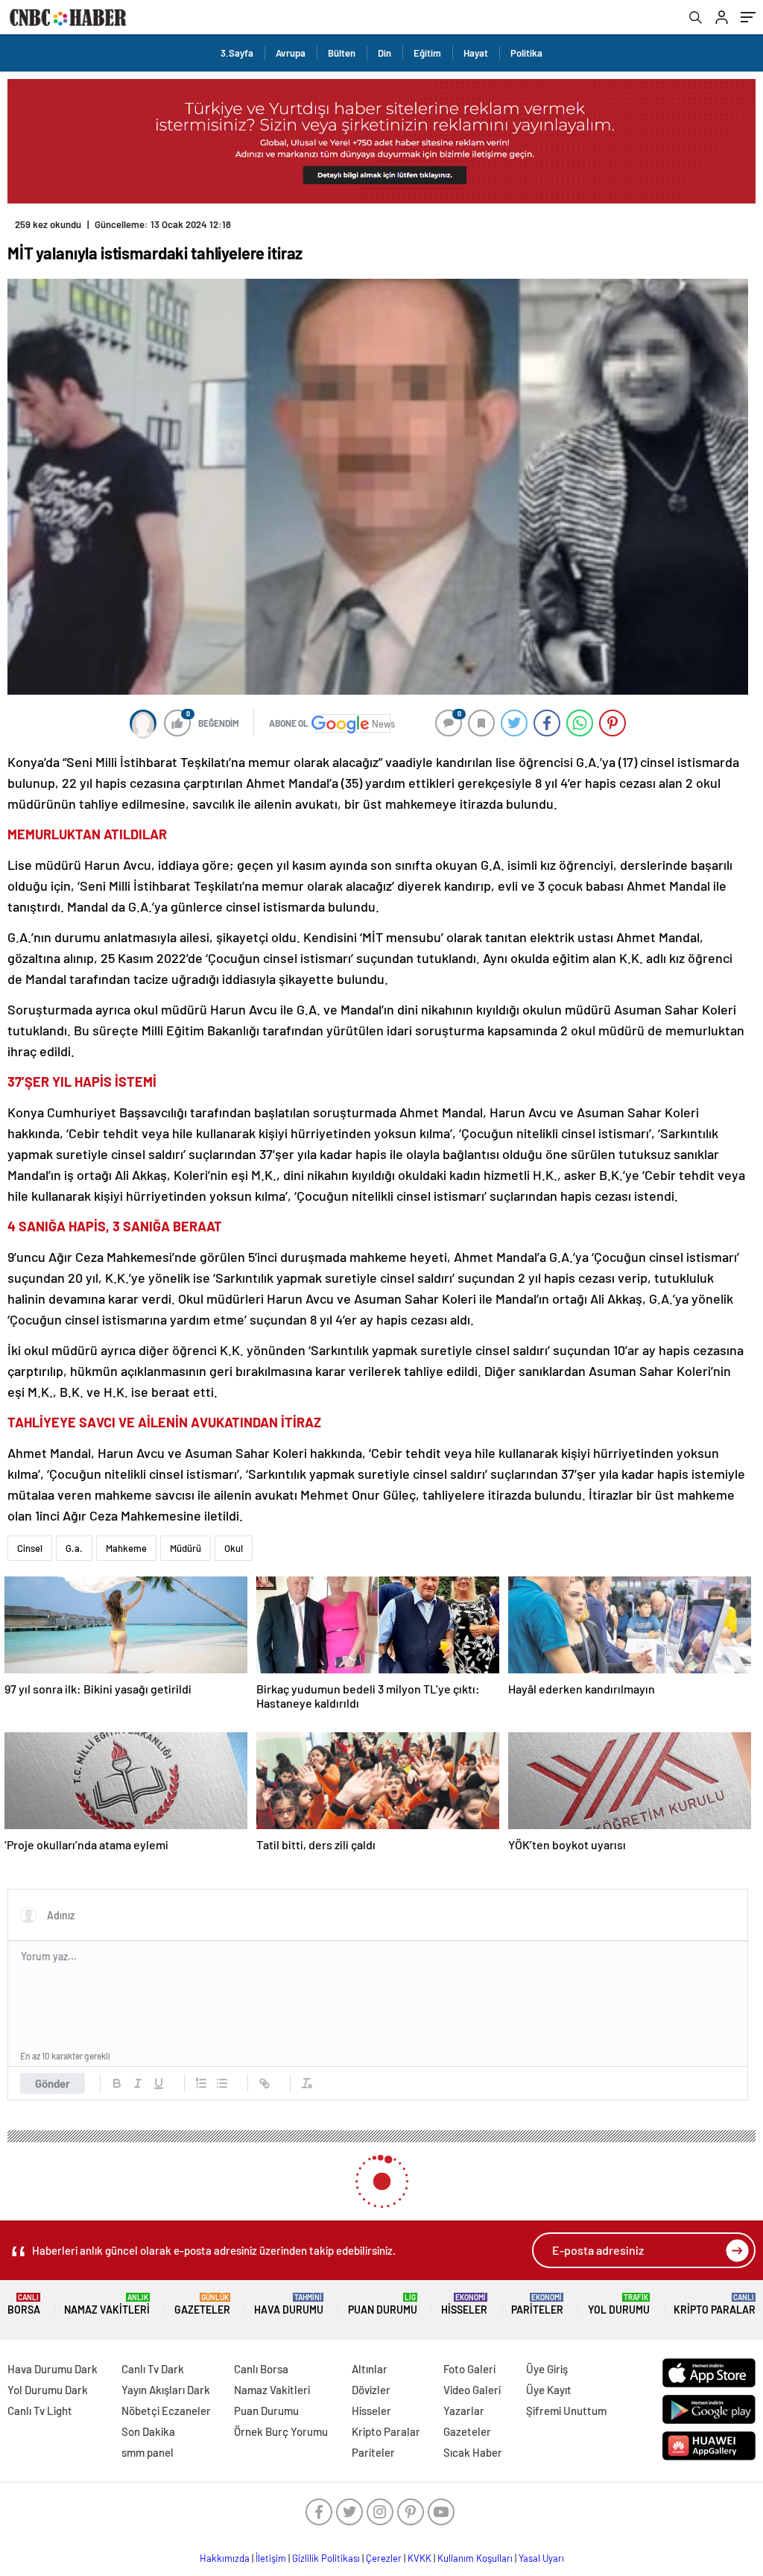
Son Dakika (148, 2431)
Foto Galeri (469, 2369)
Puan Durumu (383, 2304)
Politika (526, 53)
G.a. (74, 1548)
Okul (234, 1548)
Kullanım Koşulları (475, 2558)
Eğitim (427, 53)
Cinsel (30, 1548)
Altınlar (370, 2369)
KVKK (420, 2558)
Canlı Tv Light (40, 2411)
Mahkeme (126, 1548)
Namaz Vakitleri (107, 2304)
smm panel (148, 2452)
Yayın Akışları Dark (166, 2390)
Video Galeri (472, 2390)
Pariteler (537, 2304)
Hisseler (464, 2304)
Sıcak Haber (473, 2452)
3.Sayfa (237, 53)
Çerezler (384, 2558)
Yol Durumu (619, 2304)
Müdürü (186, 1548)
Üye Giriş (547, 2369)
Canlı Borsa (261, 2369)
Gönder (53, 2083)
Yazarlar (464, 2411)
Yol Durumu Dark (48, 2390)
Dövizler (371, 2390)
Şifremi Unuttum (566, 2411)
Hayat (476, 53)
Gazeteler (202, 2304)
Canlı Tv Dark (153, 2369)
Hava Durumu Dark (53, 2369)
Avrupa (291, 53)
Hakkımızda (225, 2558)
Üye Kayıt (549, 2390)
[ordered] (201, 2083)
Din (384, 53)
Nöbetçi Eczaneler (166, 2411)
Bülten (342, 53)
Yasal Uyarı (541, 2558)
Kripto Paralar (715, 2304)
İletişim (271, 2558)
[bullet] (222, 2083)
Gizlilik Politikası (326, 2558)
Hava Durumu (289, 2304)
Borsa (24, 2304)
